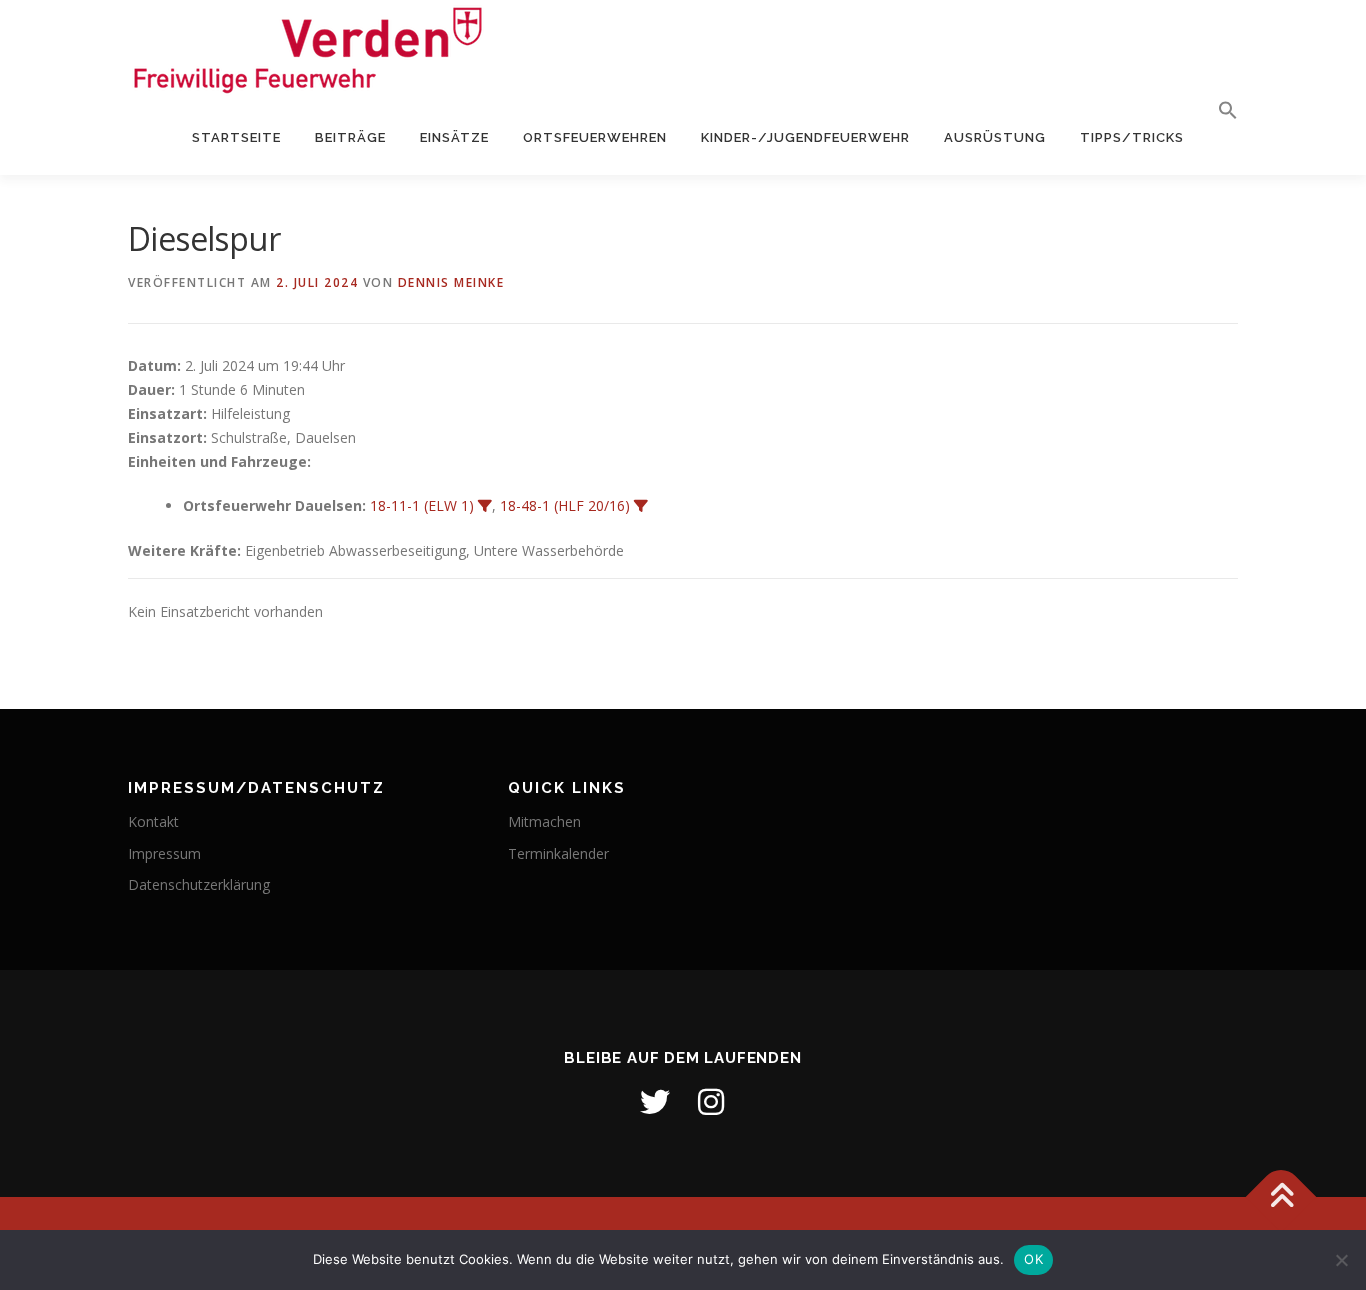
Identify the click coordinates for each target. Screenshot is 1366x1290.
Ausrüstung (995, 137)
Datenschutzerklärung (199, 884)
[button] (1219, 111)
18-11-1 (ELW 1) (422, 505)
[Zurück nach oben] (1281, 1196)
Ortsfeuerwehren (595, 137)
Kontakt (153, 821)
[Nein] (1341, 1260)
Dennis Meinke (451, 282)
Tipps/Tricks (1132, 137)
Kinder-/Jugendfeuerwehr (805, 137)
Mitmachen (544, 821)
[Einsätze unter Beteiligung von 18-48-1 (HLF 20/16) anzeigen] (641, 506)
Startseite (236, 137)
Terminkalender (558, 853)
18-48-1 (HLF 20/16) (565, 505)
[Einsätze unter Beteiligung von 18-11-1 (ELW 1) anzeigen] (485, 506)
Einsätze (454, 137)
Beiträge (350, 137)
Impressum (164, 853)
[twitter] (655, 1102)
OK (1033, 1259)
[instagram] (711, 1102)
